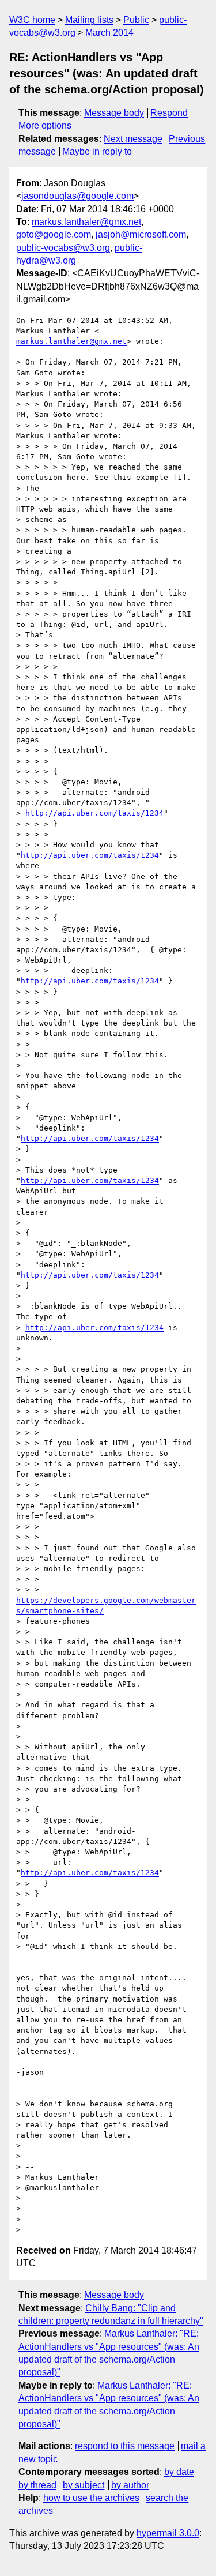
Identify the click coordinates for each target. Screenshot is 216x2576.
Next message (133, 139)
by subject (84, 2485)
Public (136, 20)
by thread (37, 2485)
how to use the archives (91, 2498)
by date (179, 2472)
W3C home (32, 20)
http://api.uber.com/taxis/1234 (94, 813)
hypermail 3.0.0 (168, 2533)
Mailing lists (89, 20)
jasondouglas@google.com (77, 196)
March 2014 (109, 33)
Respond (169, 113)
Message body (114, 113)
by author (130, 2485)
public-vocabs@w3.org (63, 248)
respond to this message (125, 2446)
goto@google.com (54, 234)
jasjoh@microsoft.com (141, 234)
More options (45, 125)
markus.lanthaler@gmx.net (86, 222)
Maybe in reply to (97, 151)
